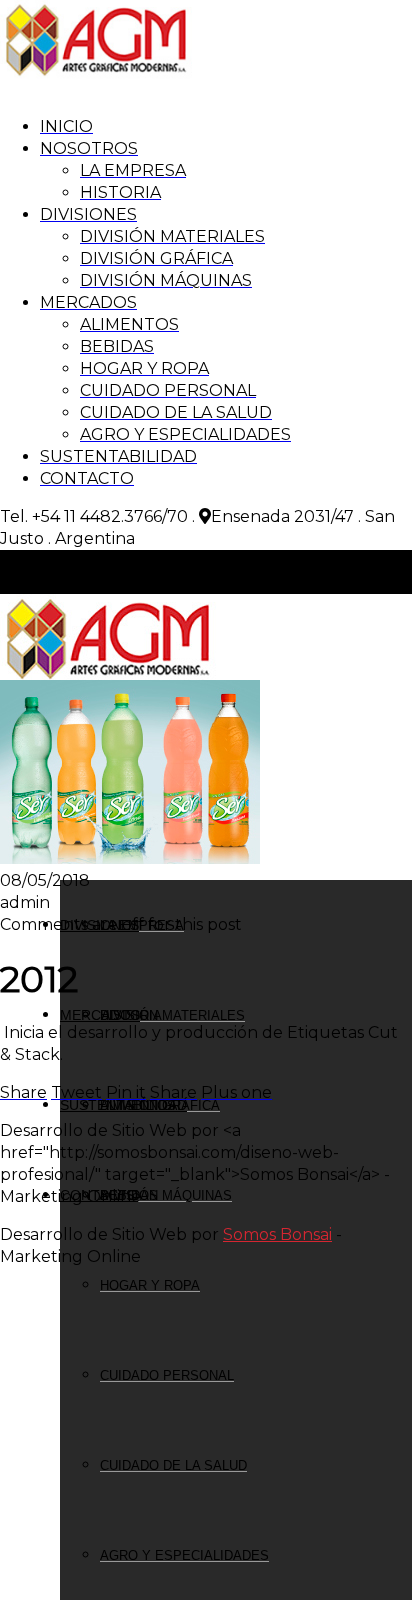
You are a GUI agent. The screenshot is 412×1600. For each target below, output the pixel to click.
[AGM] (96, 74)
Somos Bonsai (277, 1234)
